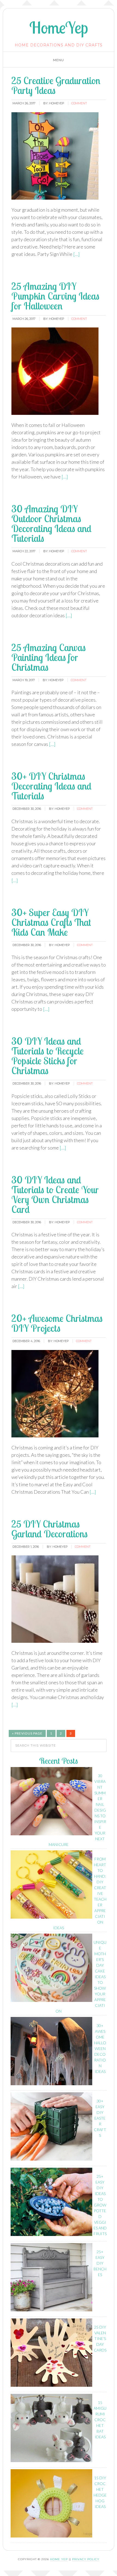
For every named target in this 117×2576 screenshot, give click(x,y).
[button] (59, 60)
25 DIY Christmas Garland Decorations (50, 1529)
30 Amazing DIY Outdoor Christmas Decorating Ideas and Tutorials (51, 523)
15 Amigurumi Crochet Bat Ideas (100, 2420)
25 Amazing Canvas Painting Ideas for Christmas (49, 657)
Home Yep (59, 2559)
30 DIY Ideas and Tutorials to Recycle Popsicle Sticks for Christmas (47, 1056)
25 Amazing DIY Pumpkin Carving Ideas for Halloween (55, 296)
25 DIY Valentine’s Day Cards (100, 2339)
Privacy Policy (86, 2559)
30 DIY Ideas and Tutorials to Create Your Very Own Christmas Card (55, 1194)
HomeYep (59, 27)
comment (79, 103)
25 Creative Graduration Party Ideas (56, 85)
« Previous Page (27, 1733)
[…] (76, 254)
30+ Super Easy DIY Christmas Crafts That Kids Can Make (51, 922)
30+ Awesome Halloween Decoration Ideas (100, 2048)
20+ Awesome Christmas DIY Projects (57, 1323)
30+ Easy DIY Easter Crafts (100, 2118)
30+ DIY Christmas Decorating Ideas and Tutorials (51, 786)
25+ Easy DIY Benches (100, 2263)
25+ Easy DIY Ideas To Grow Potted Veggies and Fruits (100, 2205)
